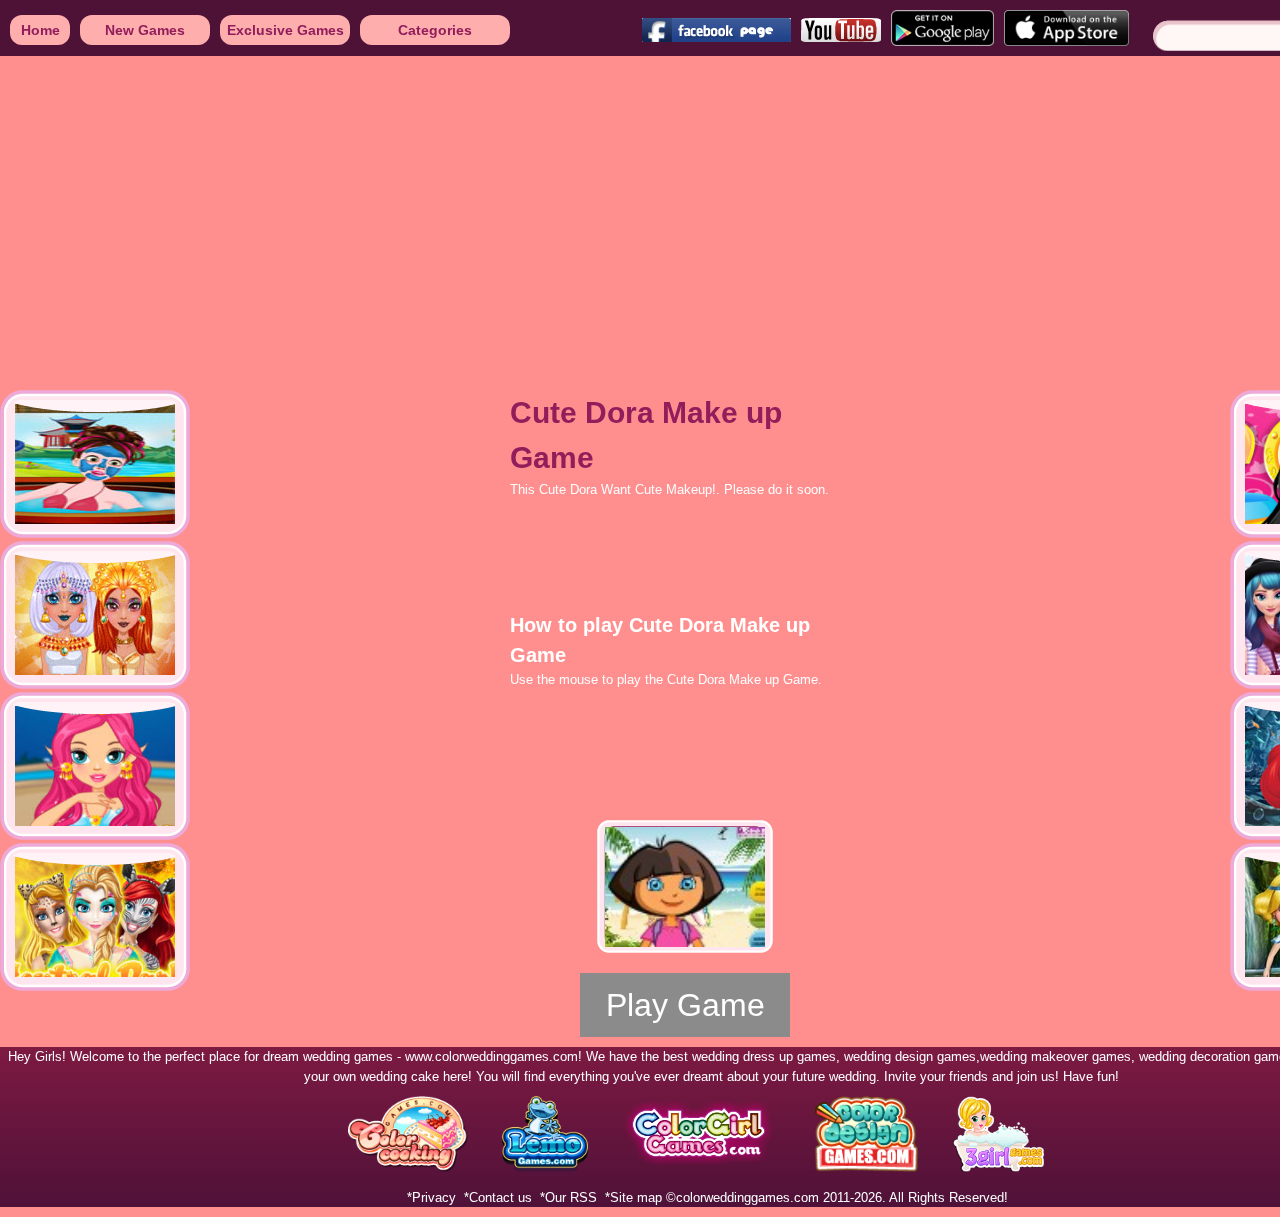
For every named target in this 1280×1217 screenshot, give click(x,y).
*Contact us (498, 1197)
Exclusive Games (285, 30)
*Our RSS (568, 1197)
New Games (145, 30)
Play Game (685, 1005)
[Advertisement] (600, 210)
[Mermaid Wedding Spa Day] (95, 766)
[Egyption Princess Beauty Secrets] (95, 615)
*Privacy (431, 1197)
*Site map (633, 1197)
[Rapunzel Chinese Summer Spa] (95, 464)
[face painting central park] (95, 917)
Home (40, 30)
